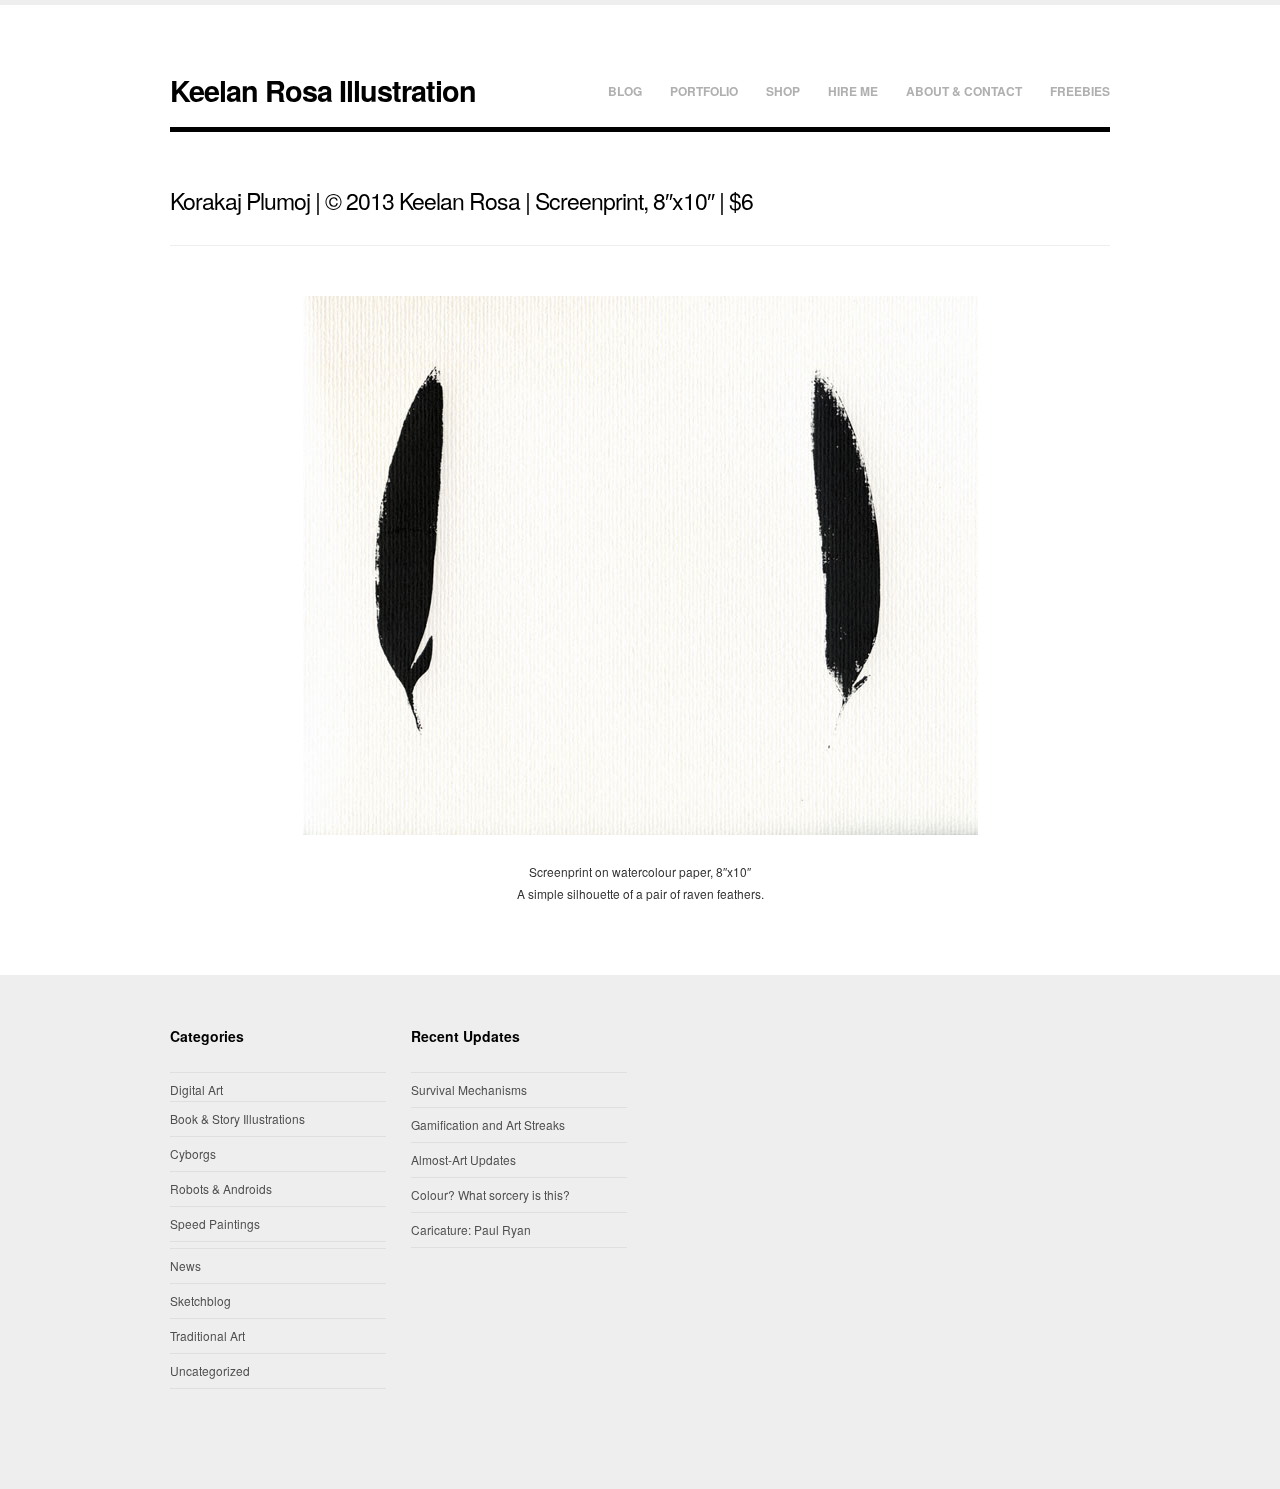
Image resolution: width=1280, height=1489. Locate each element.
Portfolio (704, 91)
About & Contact (964, 91)
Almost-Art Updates (463, 1159)
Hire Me (853, 91)
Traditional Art (207, 1335)
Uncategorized (210, 1370)
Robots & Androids (221, 1188)
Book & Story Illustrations (237, 1118)
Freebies (1080, 91)
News (185, 1265)
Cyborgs (193, 1153)
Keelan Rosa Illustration (323, 90)
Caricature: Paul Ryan (471, 1229)
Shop (783, 91)
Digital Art (196, 1089)
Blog (625, 91)
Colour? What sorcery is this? (490, 1194)
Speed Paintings (215, 1223)
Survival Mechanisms (469, 1089)
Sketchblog (200, 1300)
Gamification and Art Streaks (488, 1124)
